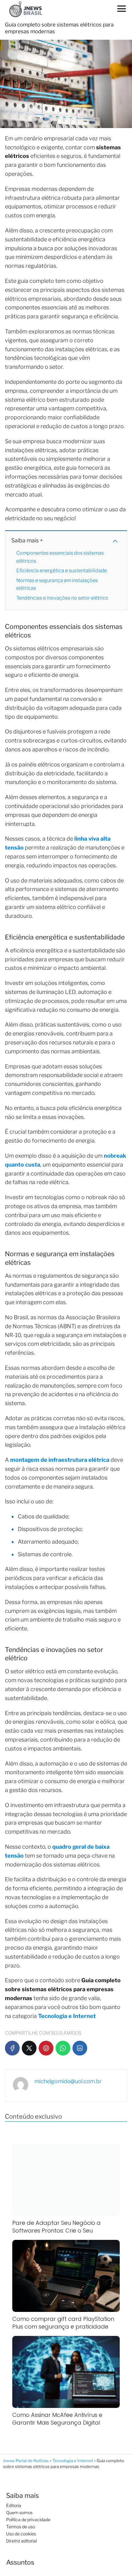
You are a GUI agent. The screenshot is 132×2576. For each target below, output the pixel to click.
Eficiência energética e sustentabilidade (62, 571)
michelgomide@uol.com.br (68, 2081)
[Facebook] (12, 2048)
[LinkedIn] (80, 2048)
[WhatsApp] (63, 2048)
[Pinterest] (46, 2048)
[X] (29, 2048)
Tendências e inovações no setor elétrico (62, 598)
